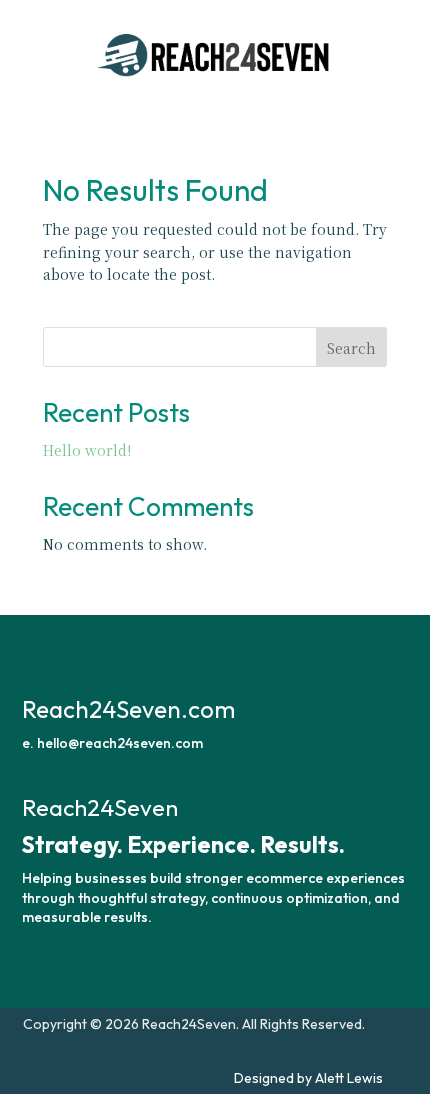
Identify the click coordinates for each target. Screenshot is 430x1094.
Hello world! (87, 450)
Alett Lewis (349, 1078)
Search (351, 348)
